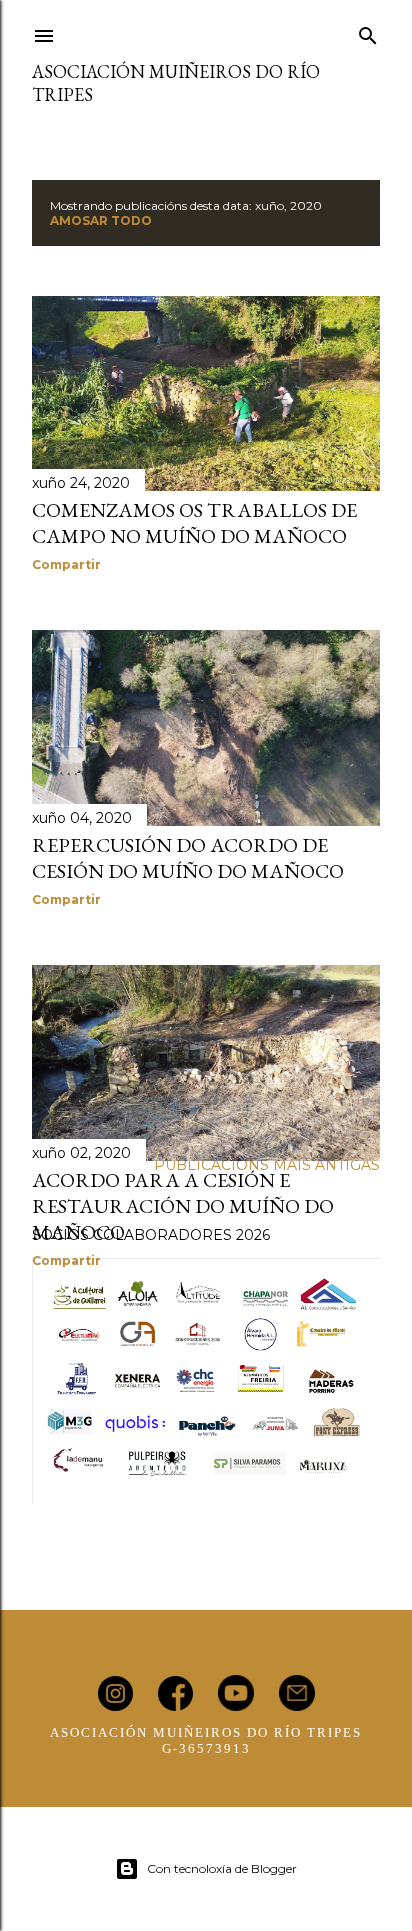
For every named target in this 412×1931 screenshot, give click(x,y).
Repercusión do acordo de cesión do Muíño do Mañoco (188, 858)
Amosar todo (101, 220)
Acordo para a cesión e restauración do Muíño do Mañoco (183, 1206)
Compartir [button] (66, 564)
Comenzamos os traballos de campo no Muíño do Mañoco (194, 523)
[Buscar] (368, 32)
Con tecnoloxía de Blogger (222, 1868)
